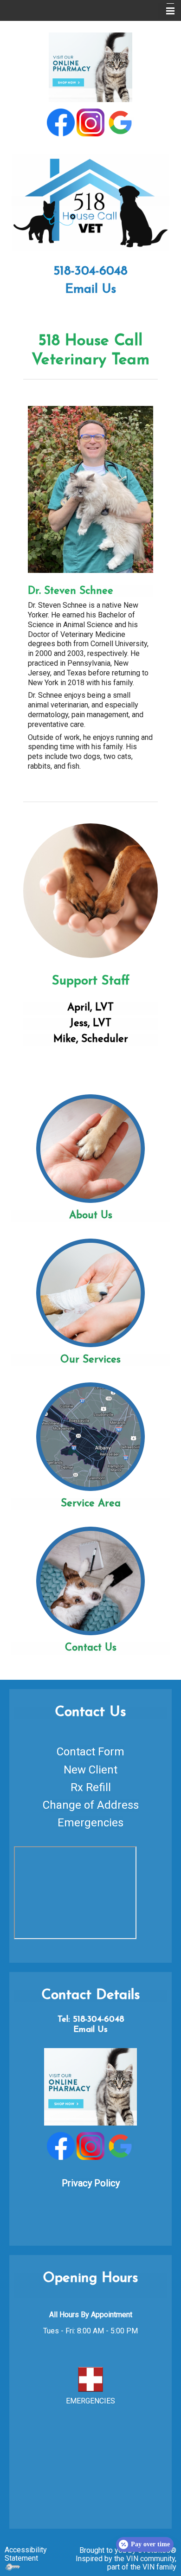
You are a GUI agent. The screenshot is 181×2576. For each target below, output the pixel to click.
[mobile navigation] (166, 11)
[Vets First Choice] (90, 67)
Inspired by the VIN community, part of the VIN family (126, 2563)
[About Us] (90, 1148)
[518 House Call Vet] (90, 201)
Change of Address (91, 1805)
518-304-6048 (90, 272)
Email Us (90, 290)
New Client (90, 1770)
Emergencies (90, 1823)
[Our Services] (90, 1292)
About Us (91, 1216)
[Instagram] (90, 122)
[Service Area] (90, 1437)
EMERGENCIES (90, 2401)
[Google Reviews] (120, 122)
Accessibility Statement (26, 2554)
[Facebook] (61, 122)
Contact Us (91, 1648)
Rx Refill (91, 1787)
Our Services (90, 1360)
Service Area (91, 1504)
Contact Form (90, 1752)
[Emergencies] (90, 2379)
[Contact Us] (90, 1580)
